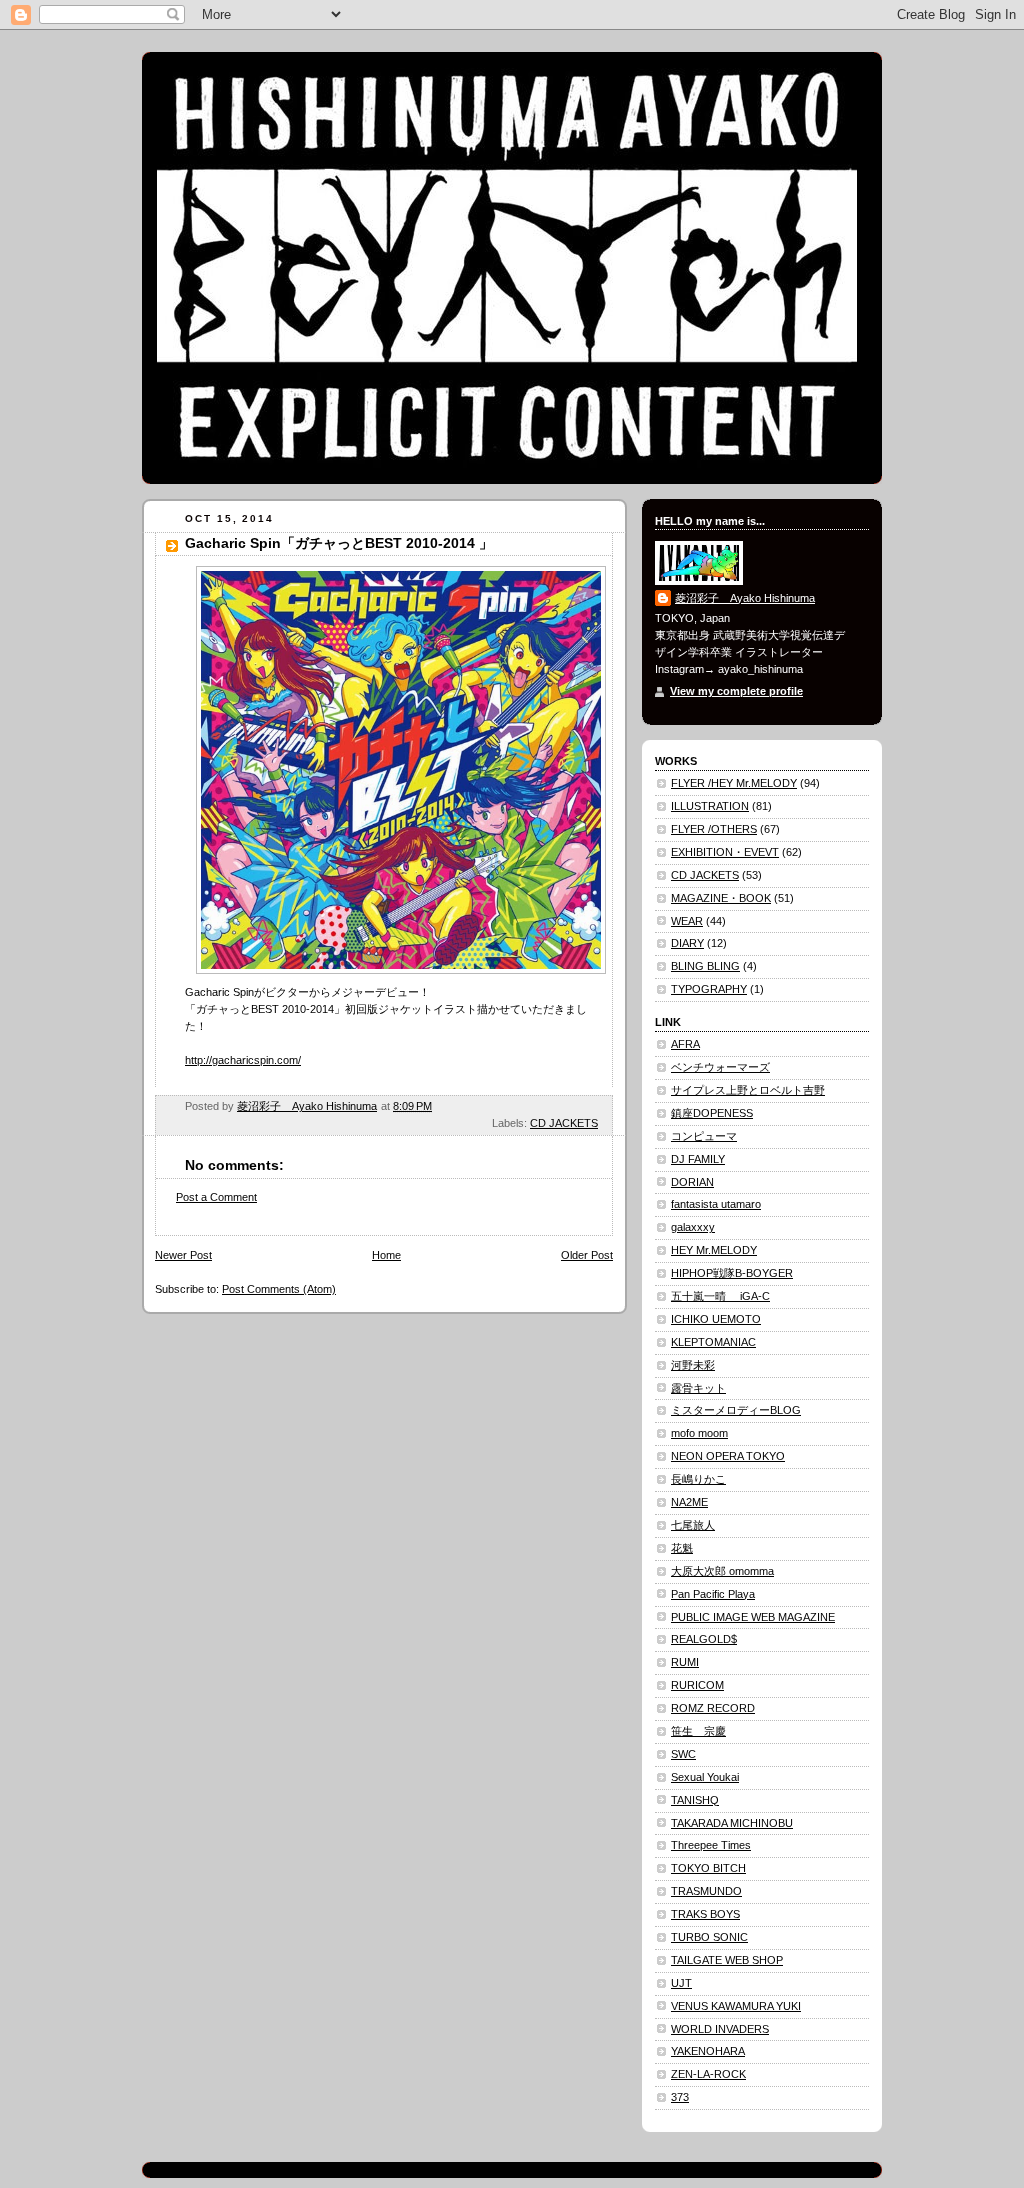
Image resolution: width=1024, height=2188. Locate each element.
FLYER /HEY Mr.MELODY (734, 783)
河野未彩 (693, 1365)
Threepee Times (711, 1845)
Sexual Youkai (705, 1777)
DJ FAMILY (698, 1159)
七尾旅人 (693, 1525)
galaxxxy (693, 1227)
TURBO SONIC (709, 1937)
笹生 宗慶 (698, 1731)
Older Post (587, 1255)
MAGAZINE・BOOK (721, 898)
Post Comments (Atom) (279, 1289)
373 (680, 2097)
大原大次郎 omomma (722, 1571)
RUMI (685, 1662)
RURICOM (697, 1685)
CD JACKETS (564, 1123)
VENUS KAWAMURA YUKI (736, 2006)
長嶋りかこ (698, 1479)
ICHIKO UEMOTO (716, 1319)
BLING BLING (705, 966)
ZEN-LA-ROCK (708, 2074)
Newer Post (183, 1255)
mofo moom (699, 1433)
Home (386, 1255)
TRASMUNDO (706, 1891)
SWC (683, 1754)
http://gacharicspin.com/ (243, 1060)
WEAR (687, 921)
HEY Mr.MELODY (714, 1250)
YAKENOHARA (708, 2051)
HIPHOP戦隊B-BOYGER (732, 1273)
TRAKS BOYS (705, 1914)
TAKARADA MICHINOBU (732, 1823)
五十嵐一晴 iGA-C (720, 1296)
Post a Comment (216, 1197)
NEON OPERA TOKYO (728, 1456)
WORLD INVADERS (720, 2029)
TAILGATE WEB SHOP (727, 1960)
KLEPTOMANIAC (713, 1342)
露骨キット (698, 1388)
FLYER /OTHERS (714, 829)
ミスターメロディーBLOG (736, 1410)
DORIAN (692, 1182)
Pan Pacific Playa (713, 1594)
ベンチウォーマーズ (720, 1067)
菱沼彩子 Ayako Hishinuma (745, 598)
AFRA (685, 1044)
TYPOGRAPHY (709, 989)
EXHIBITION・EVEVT (725, 852)
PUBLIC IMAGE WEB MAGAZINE (753, 1617)
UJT (681, 1983)
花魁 (682, 1548)
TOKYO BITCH (708, 1868)
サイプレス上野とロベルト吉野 (748, 1090)
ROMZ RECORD (713, 1708)
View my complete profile (736, 691)
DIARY (687, 943)
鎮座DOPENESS (712, 1113)
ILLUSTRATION (710, 806)
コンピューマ (704, 1136)
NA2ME (689, 1502)
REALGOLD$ (704, 1639)
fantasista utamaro (716, 1204)
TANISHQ (695, 1800)
